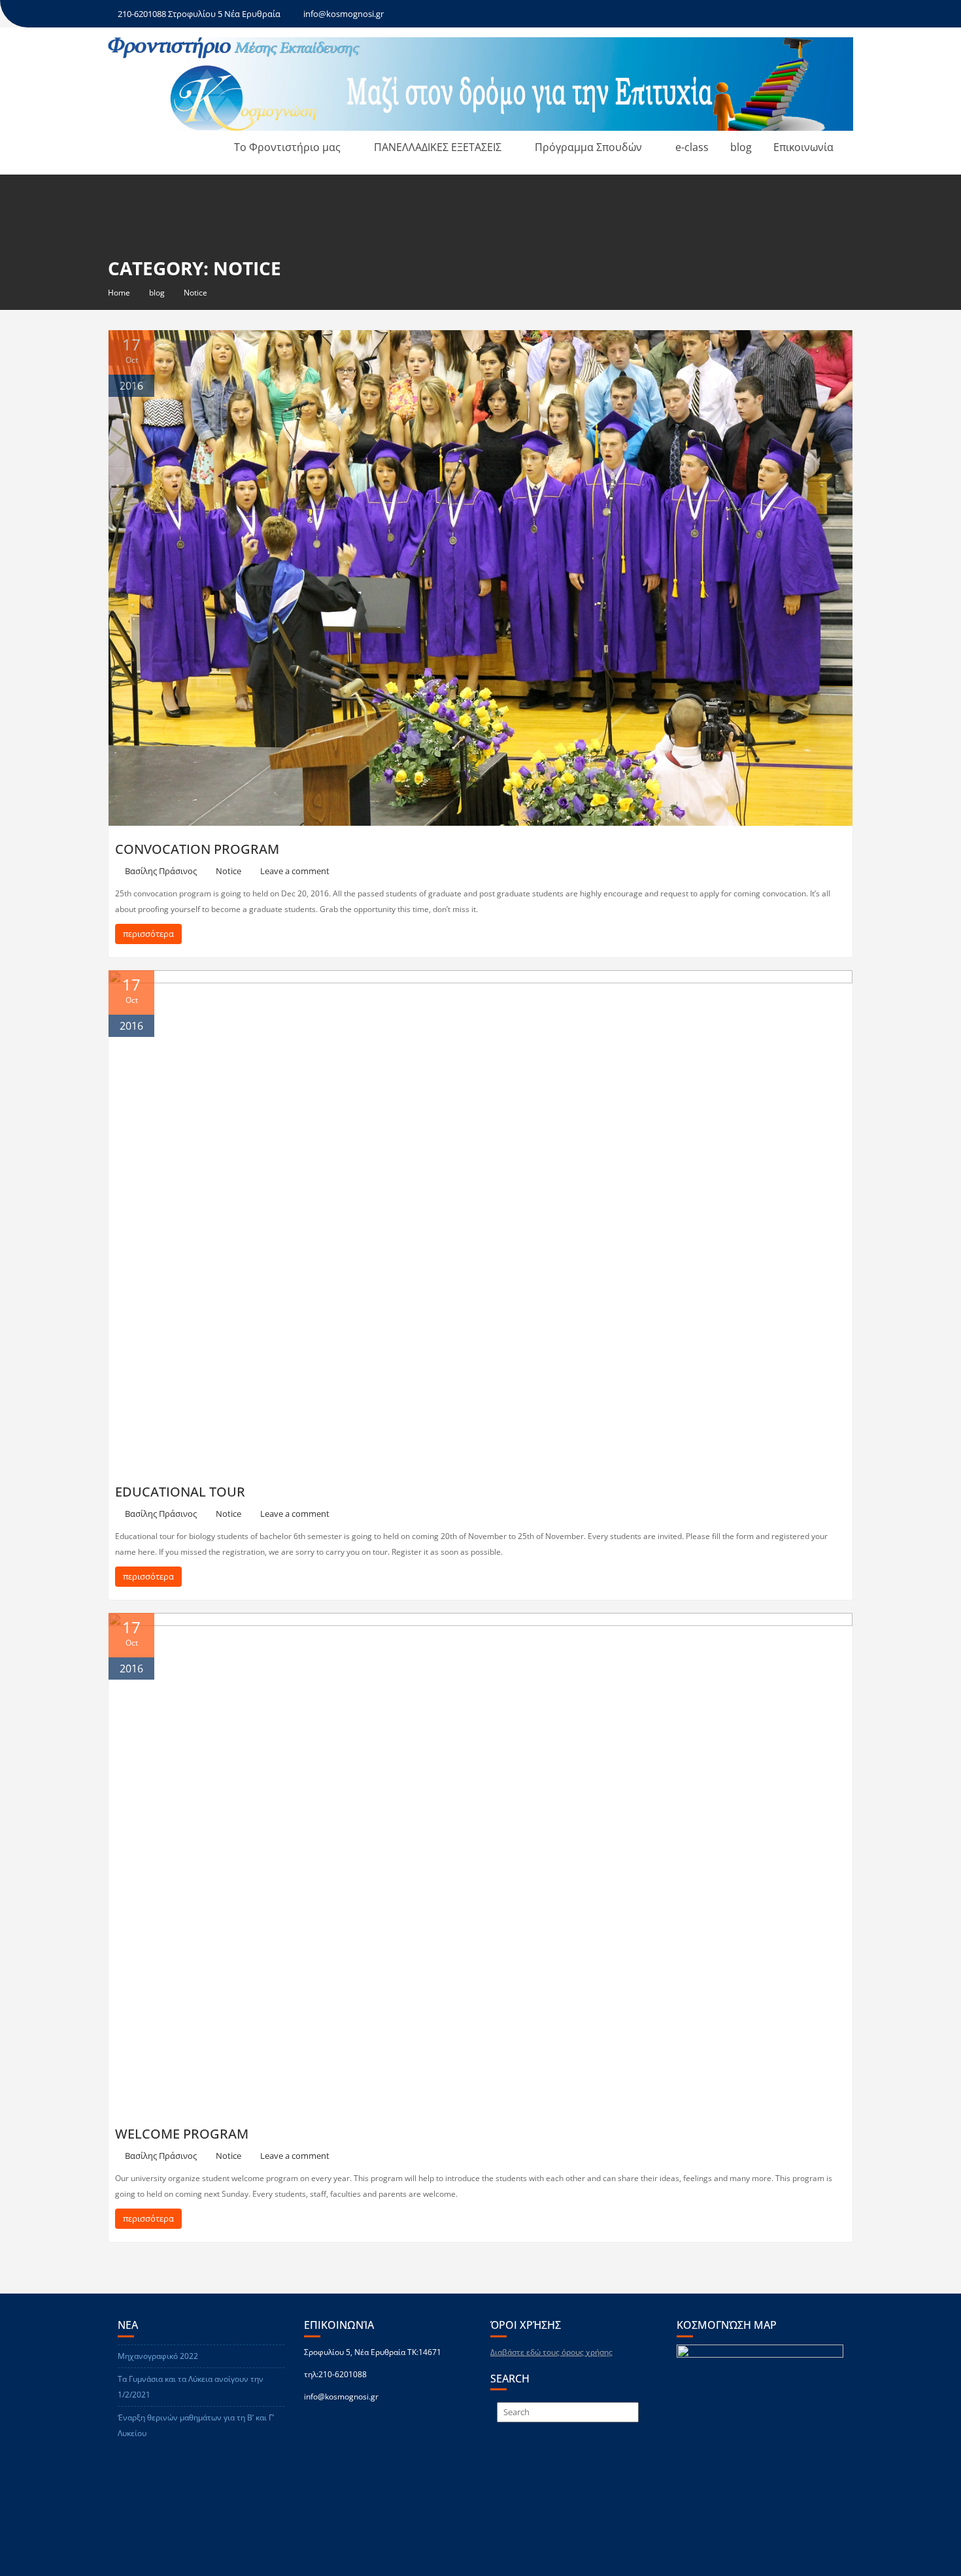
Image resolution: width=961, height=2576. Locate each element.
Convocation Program (197, 849)
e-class (692, 147)
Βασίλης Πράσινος (161, 871)
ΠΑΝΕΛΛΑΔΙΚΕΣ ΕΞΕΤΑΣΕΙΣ (438, 147)
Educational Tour (180, 1492)
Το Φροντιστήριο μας (287, 147)
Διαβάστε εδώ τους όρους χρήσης (551, 2352)
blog (741, 147)
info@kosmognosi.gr (344, 14)
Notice (228, 871)
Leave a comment (295, 871)
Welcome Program (182, 2134)
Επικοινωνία (803, 147)
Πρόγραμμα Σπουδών (588, 147)
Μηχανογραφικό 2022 (158, 2356)
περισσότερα (148, 934)
